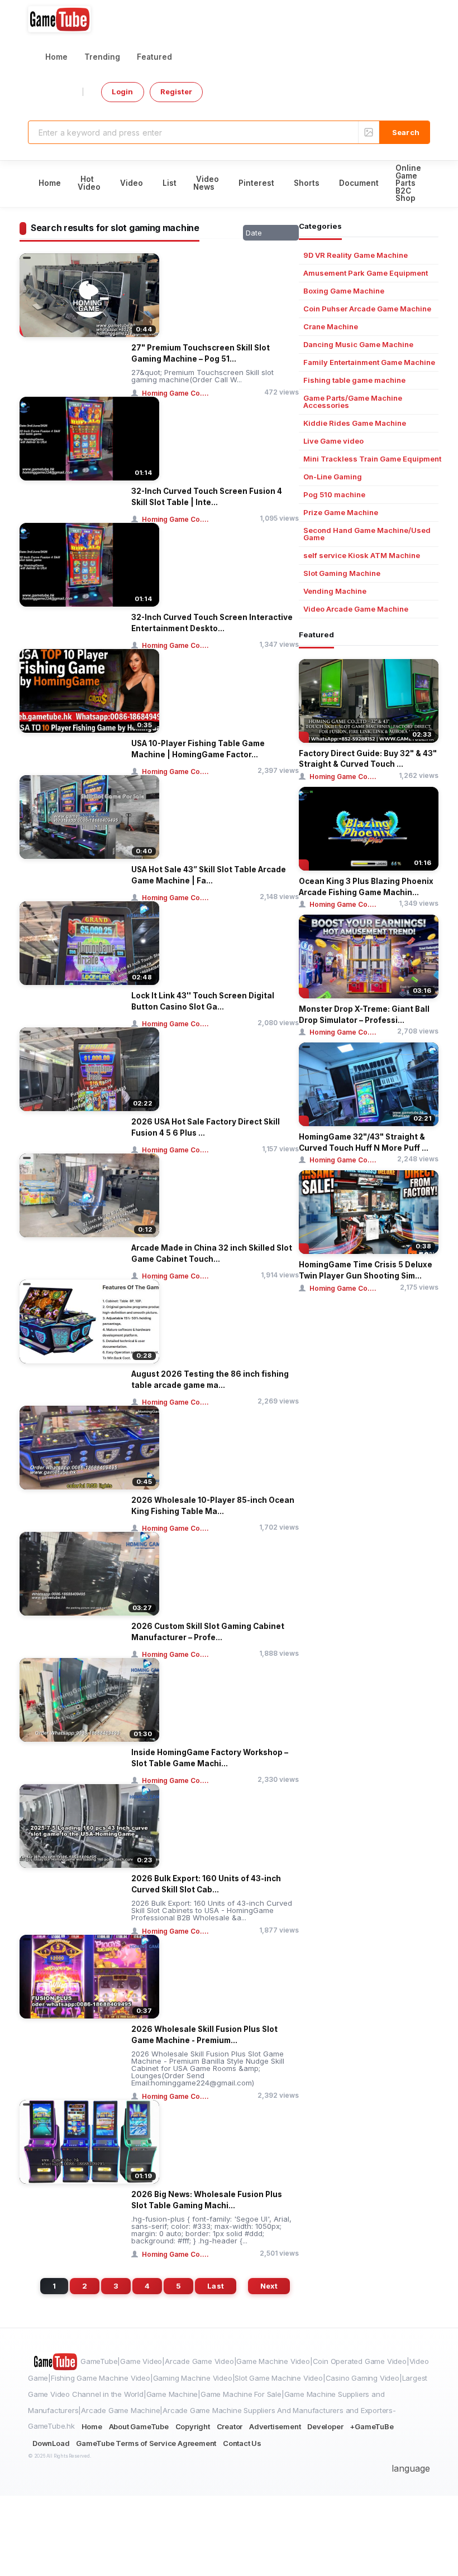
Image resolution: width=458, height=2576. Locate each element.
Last (215, 2286)
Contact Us (242, 2443)
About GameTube (139, 2426)
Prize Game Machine (341, 513)
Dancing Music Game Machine (358, 345)
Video (132, 183)
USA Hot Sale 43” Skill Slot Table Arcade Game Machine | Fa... (209, 875)
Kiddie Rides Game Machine (355, 423)
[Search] (404, 132)
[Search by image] (369, 132)
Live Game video (333, 441)
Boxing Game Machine (344, 291)
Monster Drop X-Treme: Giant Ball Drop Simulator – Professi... (364, 1015)
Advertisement (275, 2426)
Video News (206, 183)
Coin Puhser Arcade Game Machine (367, 309)
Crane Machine (331, 327)
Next (269, 2286)
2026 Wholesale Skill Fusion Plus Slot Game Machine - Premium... (204, 2035)
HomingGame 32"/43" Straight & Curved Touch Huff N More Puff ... (364, 1142)
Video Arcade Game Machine (356, 609)
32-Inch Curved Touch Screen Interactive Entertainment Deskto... (212, 623)
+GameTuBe (371, 2426)
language (411, 2468)
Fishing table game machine (354, 380)
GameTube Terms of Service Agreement (146, 2443)
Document (359, 183)
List (170, 183)
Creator (230, 2426)
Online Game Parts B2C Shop (408, 183)
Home (56, 57)
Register (176, 92)
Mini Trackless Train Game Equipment (372, 459)
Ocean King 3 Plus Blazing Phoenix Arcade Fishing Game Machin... (366, 887)
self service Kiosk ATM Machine (362, 556)
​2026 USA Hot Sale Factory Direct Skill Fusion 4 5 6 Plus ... (206, 1127)
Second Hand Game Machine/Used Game (367, 534)
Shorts (307, 183)
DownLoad (51, 2443)
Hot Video (89, 183)
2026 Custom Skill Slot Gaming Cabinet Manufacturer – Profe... (208, 1632)
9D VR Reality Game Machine (356, 255)
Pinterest (256, 183)
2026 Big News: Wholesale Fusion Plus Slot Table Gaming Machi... (207, 2200)
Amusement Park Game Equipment (366, 273)
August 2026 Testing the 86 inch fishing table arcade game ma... (210, 1380)
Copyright (193, 2426)
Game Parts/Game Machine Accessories (353, 402)
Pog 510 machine (334, 495)
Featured (154, 57)
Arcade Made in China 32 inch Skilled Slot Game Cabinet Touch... (212, 1253)
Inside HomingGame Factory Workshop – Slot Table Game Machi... (210, 1758)
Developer (325, 2426)
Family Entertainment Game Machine (369, 362)
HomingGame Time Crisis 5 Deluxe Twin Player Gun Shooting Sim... (366, 1270)
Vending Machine (335, 591)
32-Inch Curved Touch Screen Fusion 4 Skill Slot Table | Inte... (207, 497)
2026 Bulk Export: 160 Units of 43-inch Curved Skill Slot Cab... (206, 1884)
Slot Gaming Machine (342, 573)
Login (123, 92)
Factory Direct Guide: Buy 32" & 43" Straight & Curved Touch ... (368, 759)
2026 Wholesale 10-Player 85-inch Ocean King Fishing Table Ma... (213, 1506)
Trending (102, 57)
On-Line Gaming (333, 477)
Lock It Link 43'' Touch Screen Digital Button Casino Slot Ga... (203, 1001)
